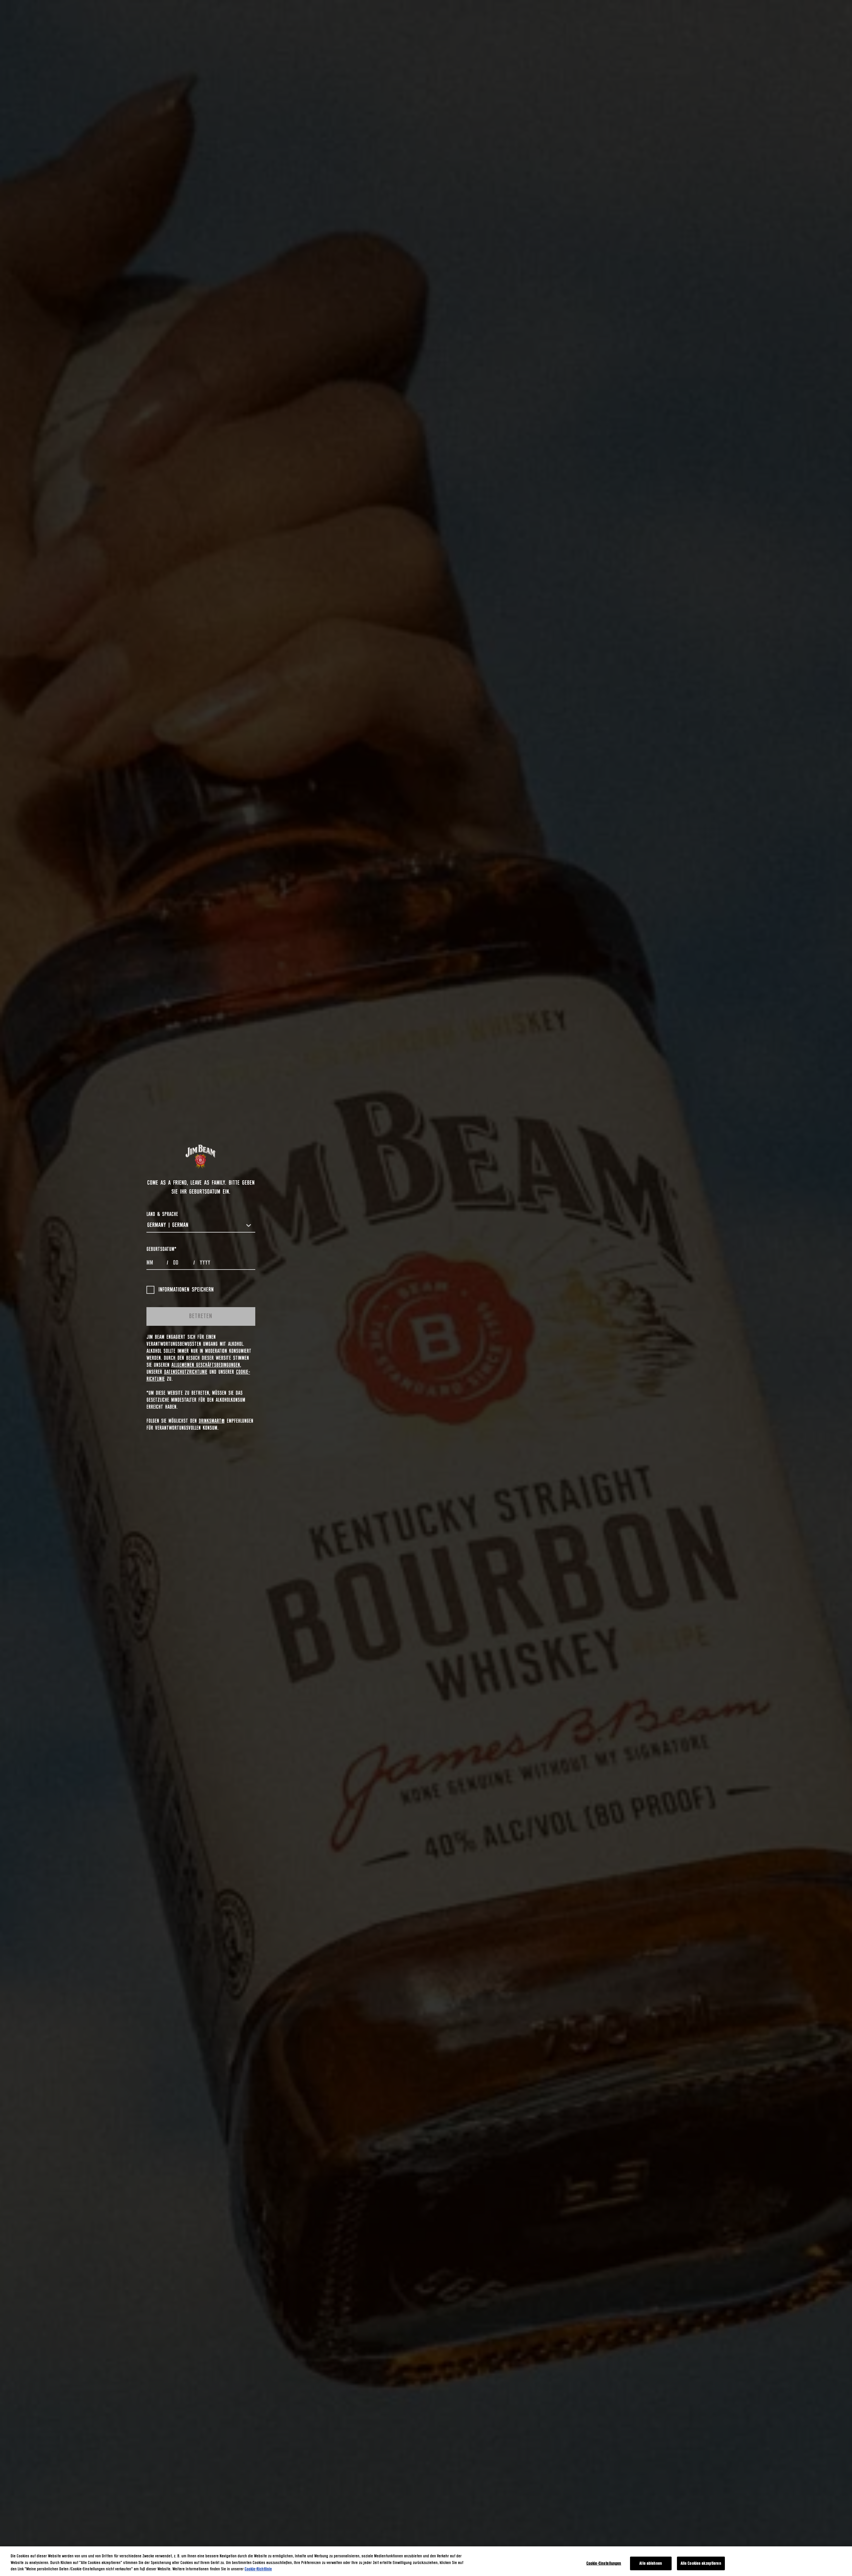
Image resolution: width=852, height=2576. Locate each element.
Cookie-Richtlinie (258, 2569)
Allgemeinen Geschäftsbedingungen (206, 1365)
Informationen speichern (186, 1290)
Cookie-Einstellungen (604, 2563)
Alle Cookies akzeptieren (701, 2563)
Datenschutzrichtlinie (186, 1372)
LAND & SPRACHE (162, 1214)
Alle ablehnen (651, 2563)
